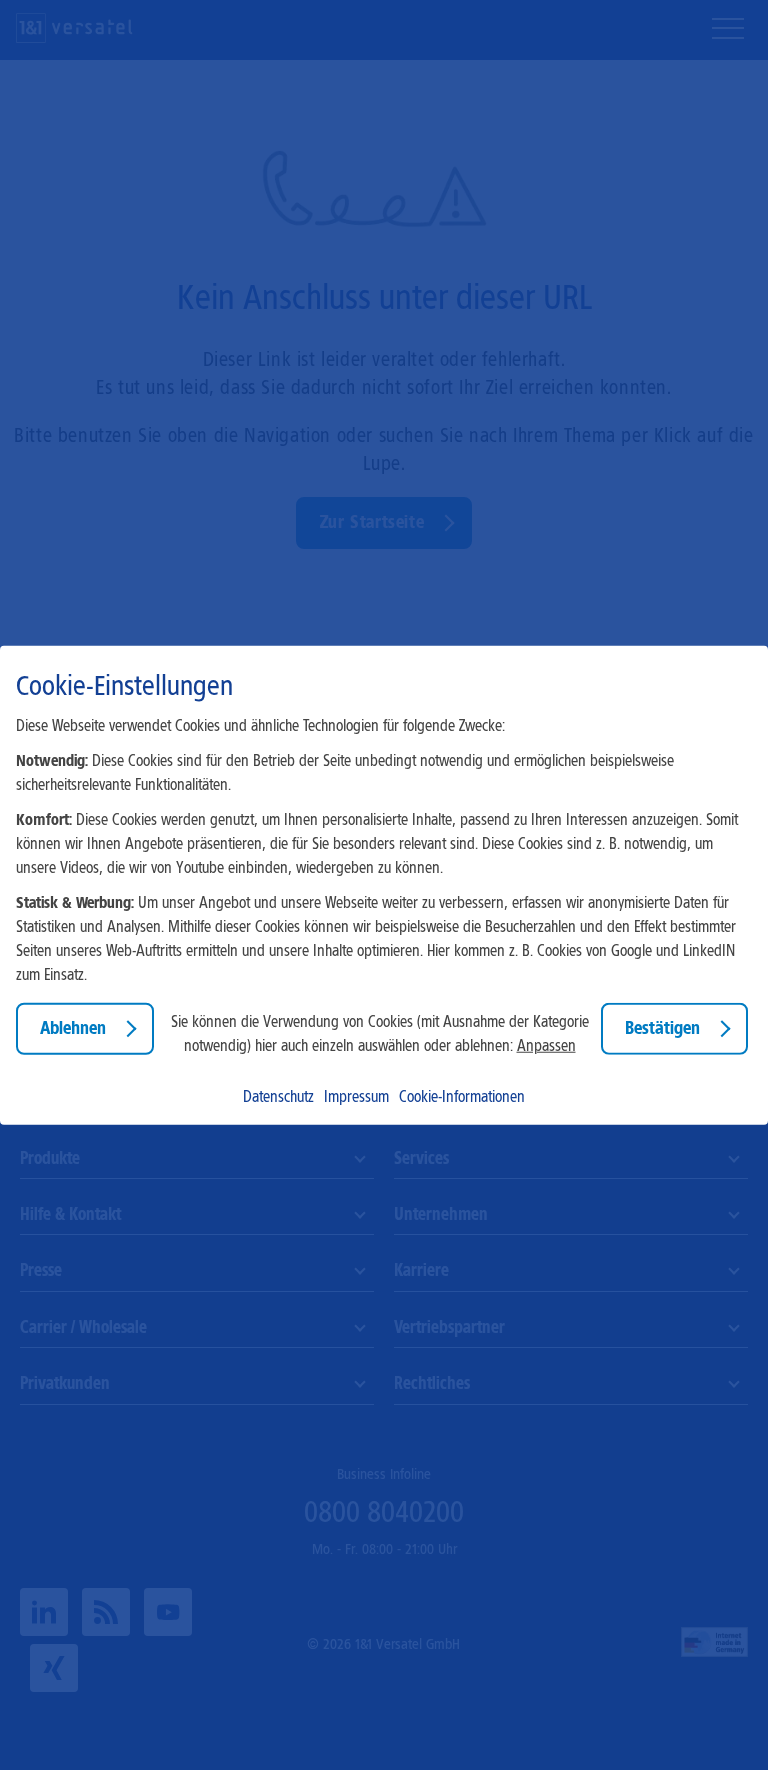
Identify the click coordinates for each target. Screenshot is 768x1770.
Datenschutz (278, 1095)
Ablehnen (73, 1028)
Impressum (356, 1095)
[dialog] (384, 885)
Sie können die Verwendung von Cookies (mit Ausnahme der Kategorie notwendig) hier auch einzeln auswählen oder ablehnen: (380, 1033)
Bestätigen (662, 1028)
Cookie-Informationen (462, 1095)
